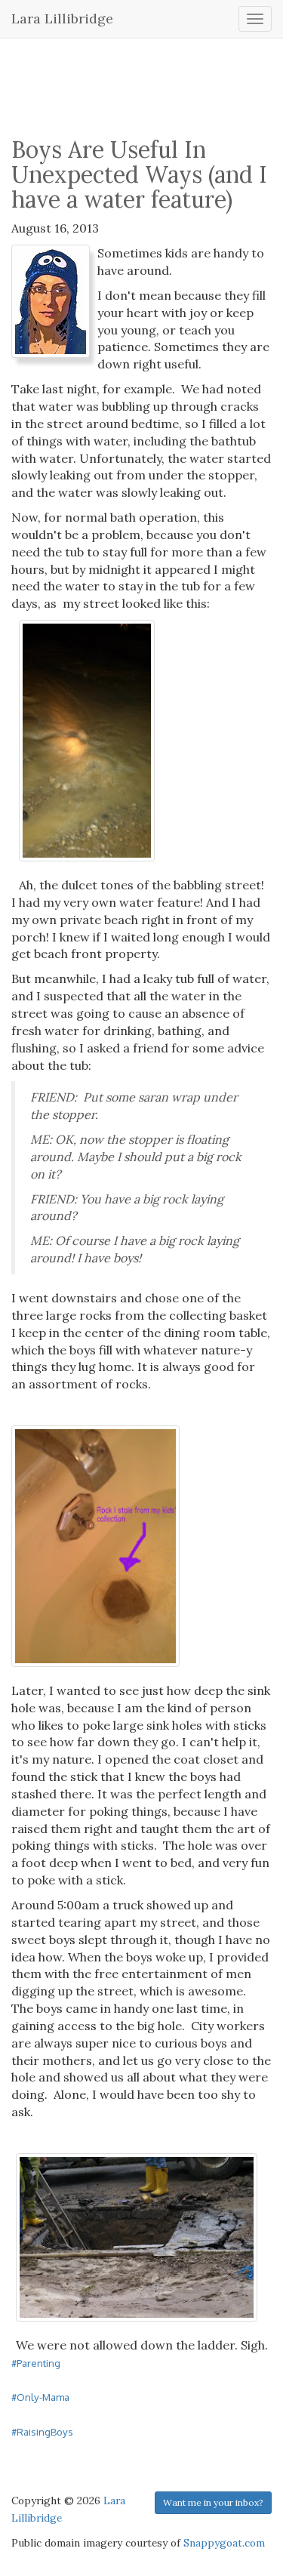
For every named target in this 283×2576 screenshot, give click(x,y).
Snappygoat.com (224, 2543)
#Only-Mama (40, 2397)
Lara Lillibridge (62, 18)
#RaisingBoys (42, 2431)
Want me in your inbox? (213, 2502)
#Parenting (36, 2363)
